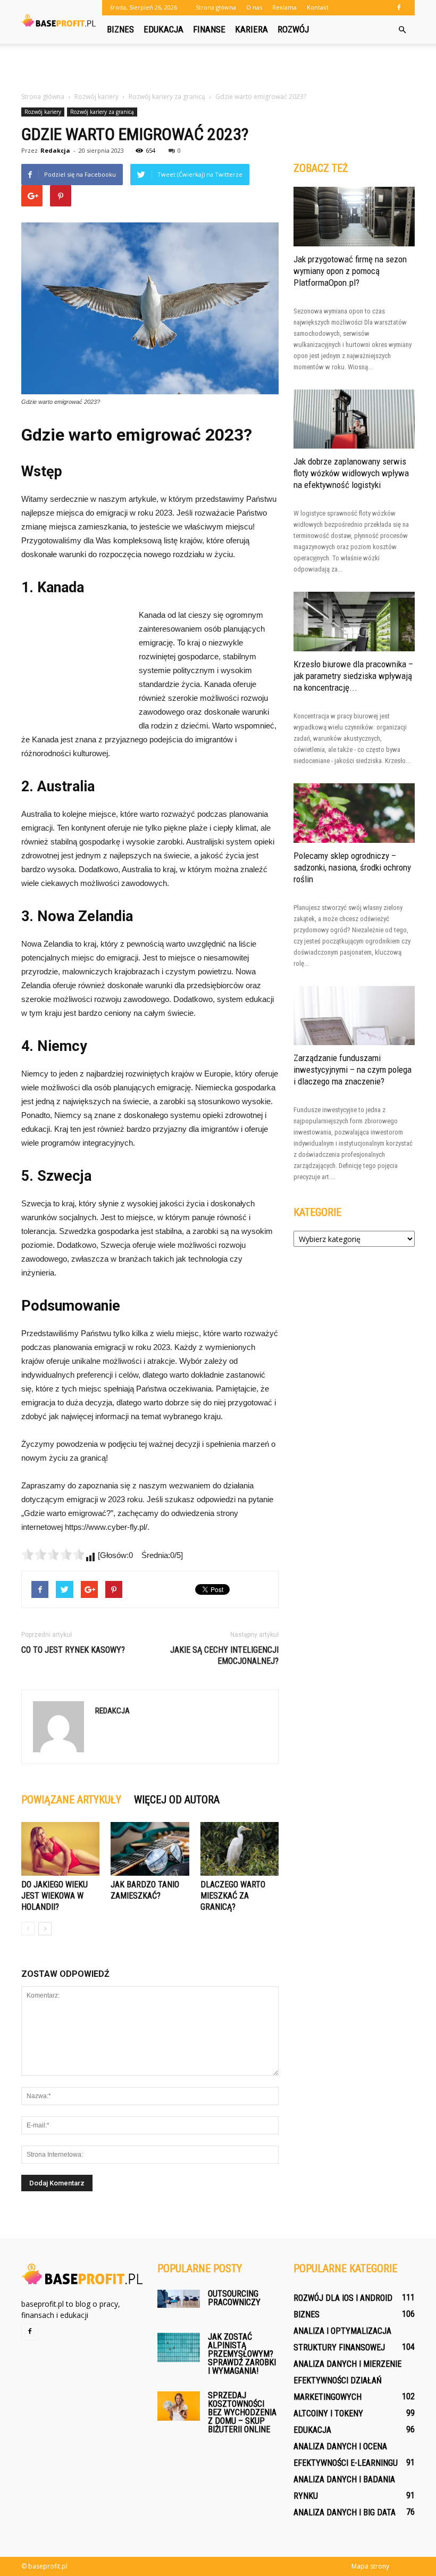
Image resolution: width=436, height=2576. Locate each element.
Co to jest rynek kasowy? (73, 1650)
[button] (402, 30)
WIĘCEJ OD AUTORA (177, 1800)
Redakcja (55, 150)
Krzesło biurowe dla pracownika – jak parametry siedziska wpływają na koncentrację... (353, 676)
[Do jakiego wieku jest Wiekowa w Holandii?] (60, 1849)
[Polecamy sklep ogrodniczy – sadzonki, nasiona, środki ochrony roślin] (354, 813)
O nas (254, 7)
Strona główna (216, 7)
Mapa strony (370, 2566)
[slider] (53, 1554)
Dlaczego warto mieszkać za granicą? (233, 1896)
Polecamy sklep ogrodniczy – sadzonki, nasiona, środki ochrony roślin (352, 867)
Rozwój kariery (43, 112)
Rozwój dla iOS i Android (343, 2298)
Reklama (284, 7)
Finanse (209, 29)
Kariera (251, 29)
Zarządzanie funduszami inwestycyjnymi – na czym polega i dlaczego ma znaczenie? (353, 1070)
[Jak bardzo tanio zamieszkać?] (150, 1849)
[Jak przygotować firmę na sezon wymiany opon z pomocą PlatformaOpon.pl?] (354, 217)
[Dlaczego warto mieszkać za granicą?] (240, 1849)
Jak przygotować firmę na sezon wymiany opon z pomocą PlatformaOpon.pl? (350, 271)
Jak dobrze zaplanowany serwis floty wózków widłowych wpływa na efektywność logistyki (351, 473)
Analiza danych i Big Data (345, 2512)
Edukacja (163, 29)
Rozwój (293, 29)
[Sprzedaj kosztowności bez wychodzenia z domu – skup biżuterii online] (179, 2406)
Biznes (120, 29)
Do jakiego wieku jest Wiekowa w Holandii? (54, 1896)
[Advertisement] (218, 67)
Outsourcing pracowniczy (234, 2298)
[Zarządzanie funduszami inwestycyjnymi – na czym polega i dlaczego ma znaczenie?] (354, 1016)
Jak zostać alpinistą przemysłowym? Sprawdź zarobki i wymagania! (242, 2354)
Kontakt (318, 7)
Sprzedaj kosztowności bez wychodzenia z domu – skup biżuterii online (242, 2412)
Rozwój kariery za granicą (102, 112)
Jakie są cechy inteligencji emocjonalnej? (224, 1655)
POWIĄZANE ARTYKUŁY (71, 1800)
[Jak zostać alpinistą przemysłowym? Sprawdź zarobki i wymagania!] (179, 2347)
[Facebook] (399, 7)
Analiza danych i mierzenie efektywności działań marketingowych (347, 2380)
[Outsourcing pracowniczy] (179, 2298)
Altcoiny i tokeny (328, 2413)
